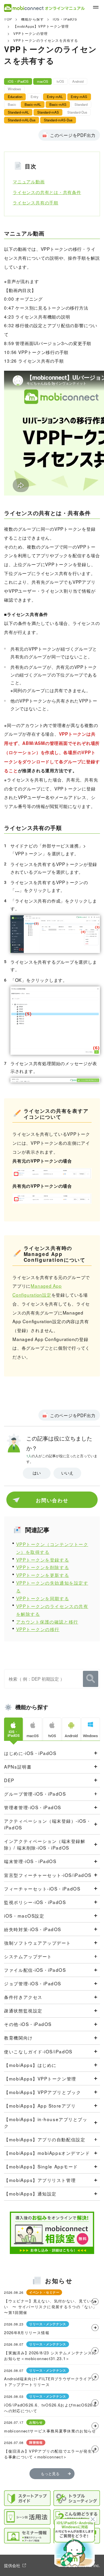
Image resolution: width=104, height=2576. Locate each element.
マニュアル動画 (29, 181)
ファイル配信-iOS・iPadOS (35, 1970)
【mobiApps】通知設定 (30, 2193)
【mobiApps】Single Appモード (41, 2166)
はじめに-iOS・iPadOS (30, 1753)
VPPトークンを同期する (43, 1598)
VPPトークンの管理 (31, 33)
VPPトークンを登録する (43, 1560)
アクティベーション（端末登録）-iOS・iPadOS (48, 1824)
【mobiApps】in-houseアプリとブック (46, 2122)
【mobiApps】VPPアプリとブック (42, 2092)
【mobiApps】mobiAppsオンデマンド (47, 2153)
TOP (8, 19)
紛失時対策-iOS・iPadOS (33, 1929)
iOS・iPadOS (65, 19)
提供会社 (12, 2565)
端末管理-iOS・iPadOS (30, 1861)
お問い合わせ (52, 1500)
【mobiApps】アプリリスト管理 (40, 2180)
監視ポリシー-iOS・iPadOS (35, 1902)
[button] (75, 2542)
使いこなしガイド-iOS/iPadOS (38, 2051)
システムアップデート (28, 1956)
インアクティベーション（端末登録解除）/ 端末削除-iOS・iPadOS (45, 1844)
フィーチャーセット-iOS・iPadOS (42, 1888)
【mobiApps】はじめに (30, 2065)
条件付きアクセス (23, 1997)
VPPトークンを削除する (43, 1567)
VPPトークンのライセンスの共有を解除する (52, 1610)
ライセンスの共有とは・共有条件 (47, 192)
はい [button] (37, 1473)
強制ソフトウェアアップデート (38, 1943)
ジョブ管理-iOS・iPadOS (33, 1983)
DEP (9, 1780)
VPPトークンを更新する (43, 1575)
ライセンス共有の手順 (36, 202)
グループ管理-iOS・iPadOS (35, 1794)
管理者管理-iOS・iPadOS (33, 1807)
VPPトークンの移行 (38, 1629)
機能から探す (32, 19)
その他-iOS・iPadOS (28, 2024)
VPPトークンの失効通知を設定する (52, 1587)
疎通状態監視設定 (23, 2010)
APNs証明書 (18, 1767)
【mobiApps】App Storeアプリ (40, 2106)
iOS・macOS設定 (24, 1916)
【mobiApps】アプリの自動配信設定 (45, 2139)
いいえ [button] (67, 1473)
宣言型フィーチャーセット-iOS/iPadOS (48, 1875)
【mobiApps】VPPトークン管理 (41, 26)
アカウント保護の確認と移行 (47, 1622)
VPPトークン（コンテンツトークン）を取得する (52, 1548)
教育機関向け (18, 2038)
